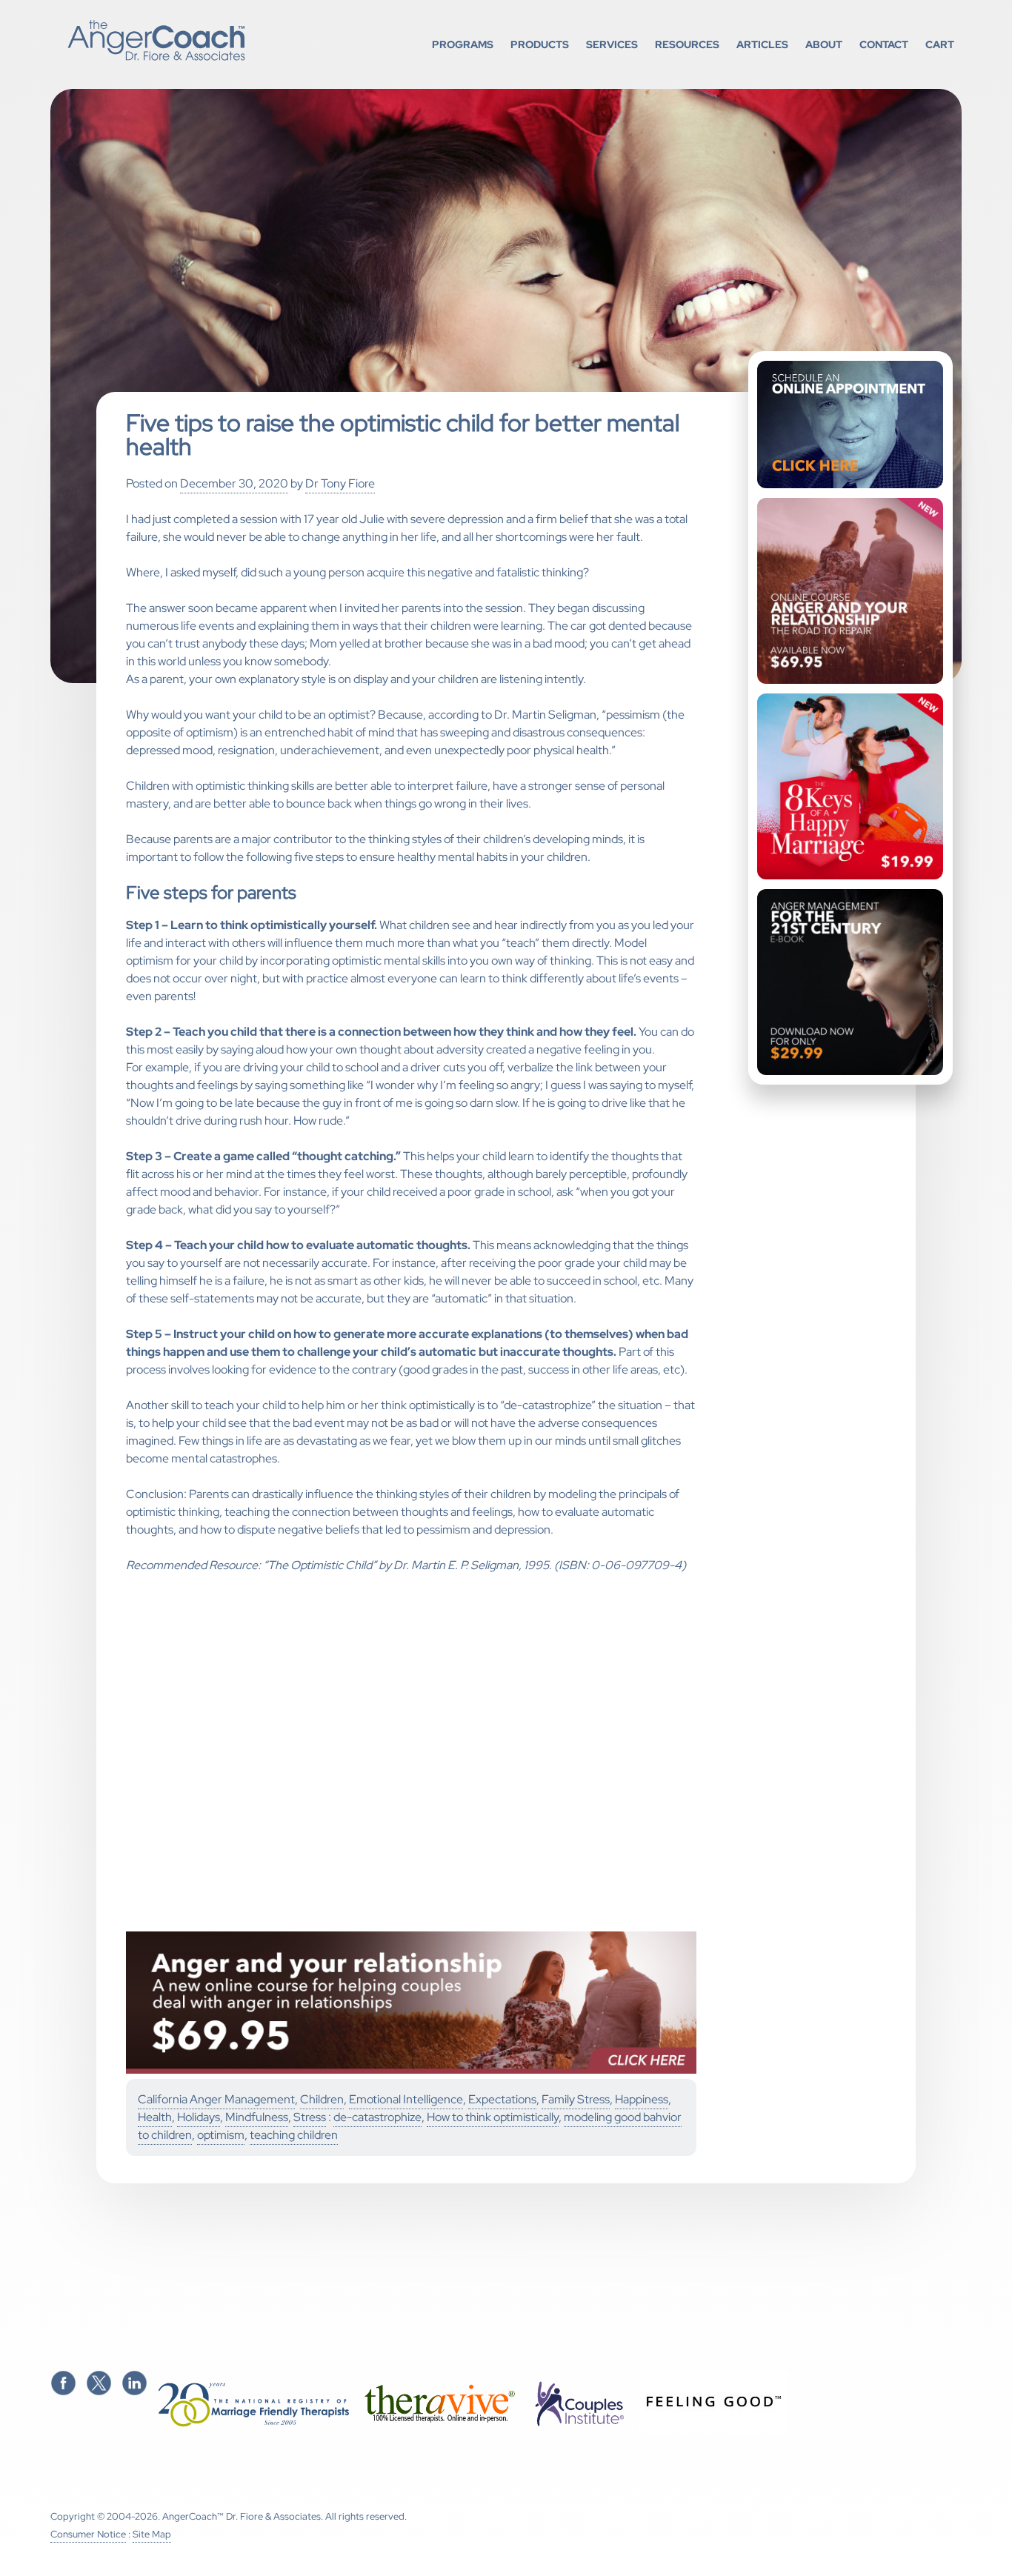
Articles (762, 44)
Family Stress (576, 2099)
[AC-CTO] (411, 2070)
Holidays (199, 2117)
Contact (884, 44)
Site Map (152, 2534)
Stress (310, 2117)
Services (612, 44)
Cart (940, 44)
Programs (463, 44)
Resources (687, 44)
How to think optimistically (493, 2117)
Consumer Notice (88, 2534)
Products (540, 44)
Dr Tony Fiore (340, 483)
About (824, 44)
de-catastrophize (377, 2117)
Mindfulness (257, 2117)
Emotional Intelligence (406, 2099)
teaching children (294, 2135)
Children (322, 2099)
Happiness (642, 2099)
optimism (221, 2135)
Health (155, 2117)
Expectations (502, 2099)
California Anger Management (216, 2099)
